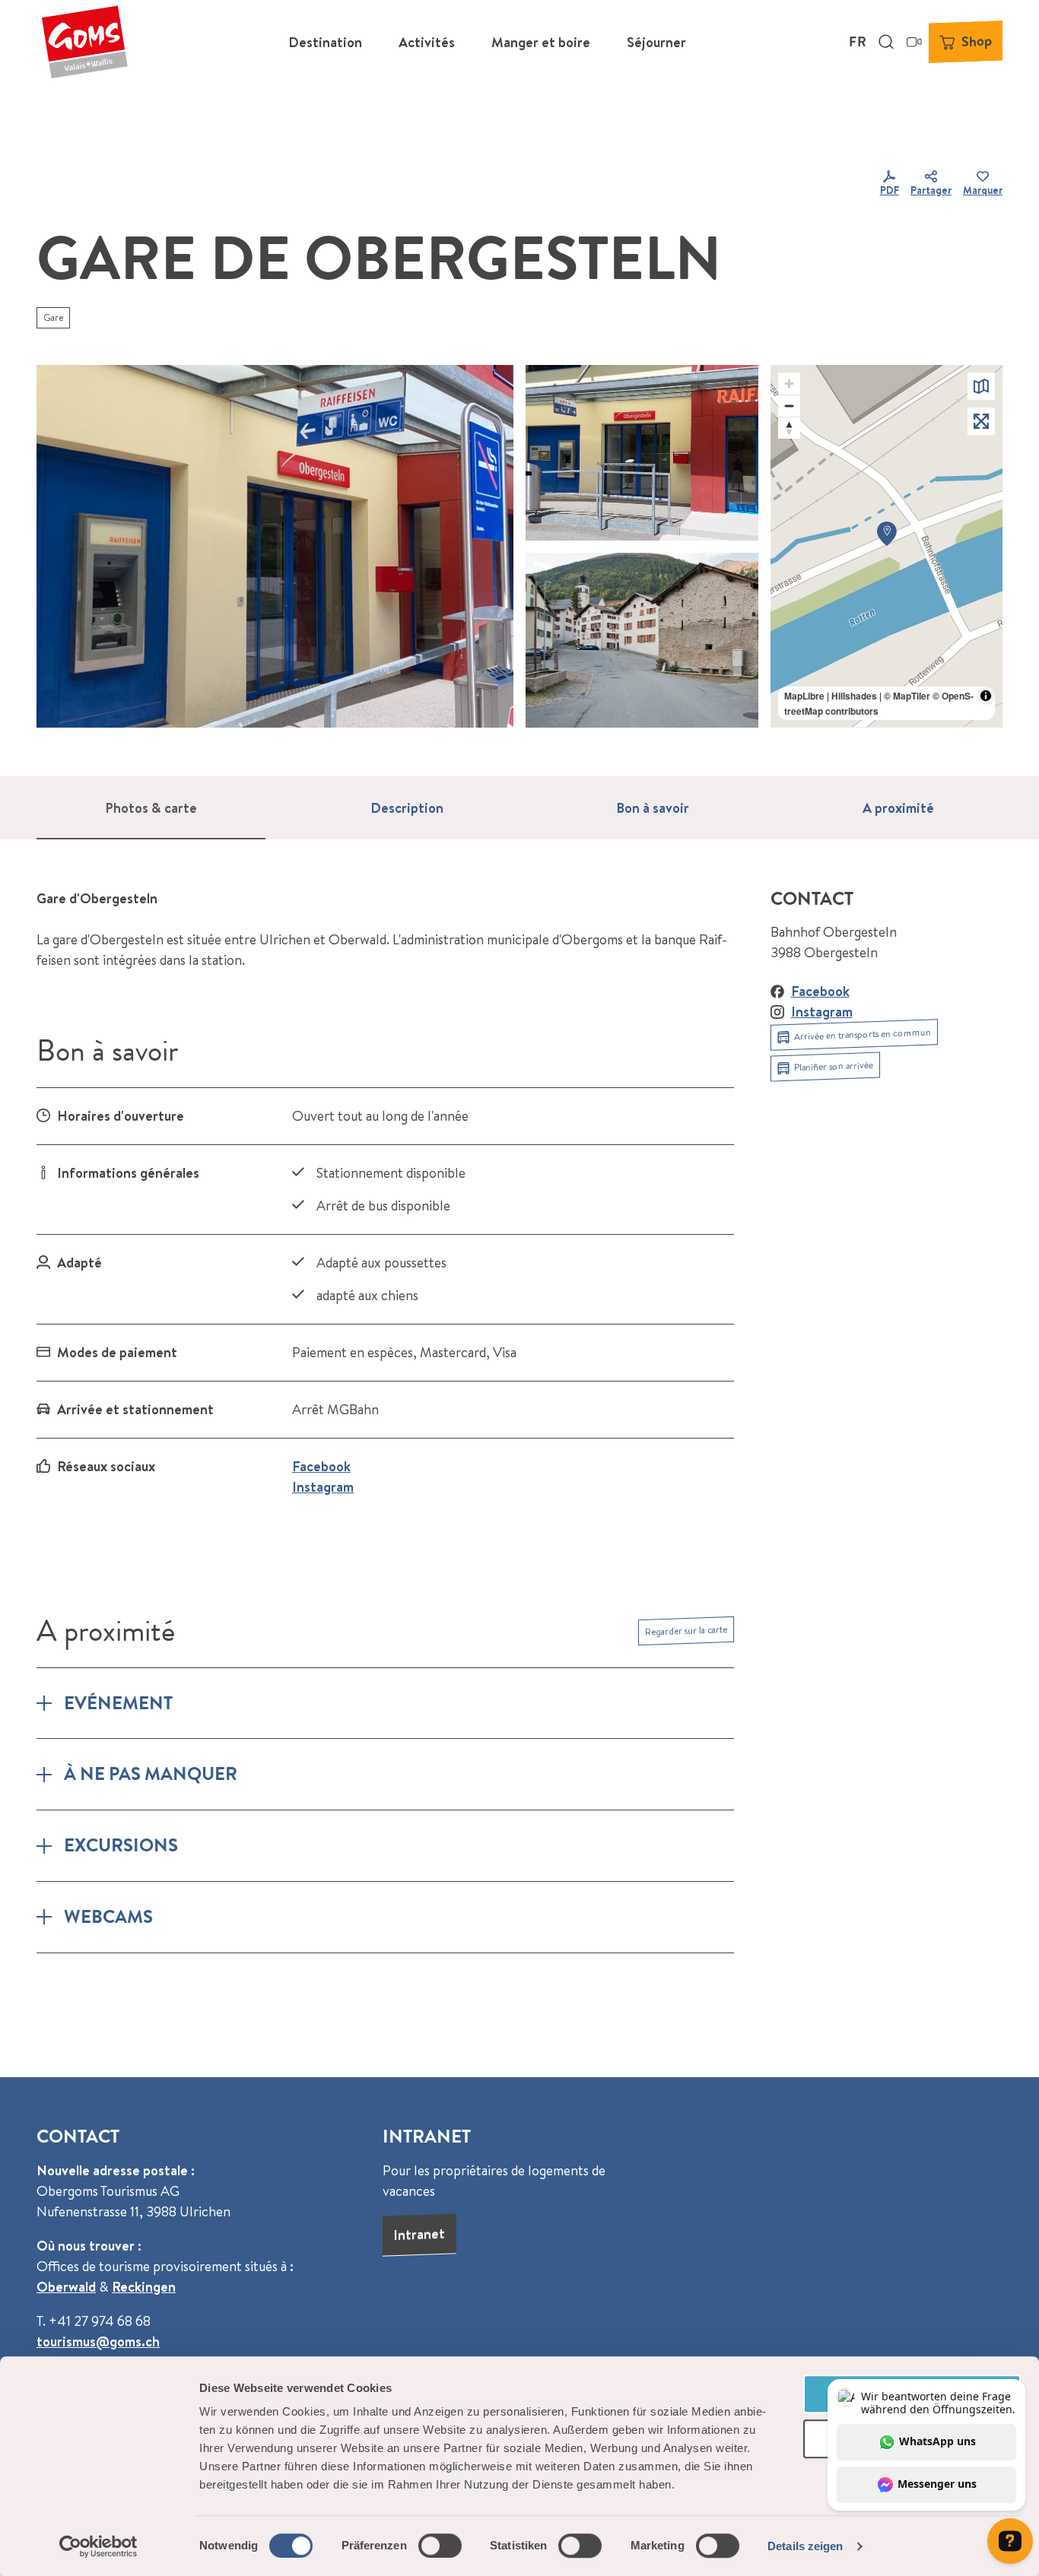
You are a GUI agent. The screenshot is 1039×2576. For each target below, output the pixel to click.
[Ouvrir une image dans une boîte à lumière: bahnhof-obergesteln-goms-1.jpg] (275, 546)
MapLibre (804, 696)
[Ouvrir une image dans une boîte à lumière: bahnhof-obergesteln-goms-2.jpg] (642, 452)
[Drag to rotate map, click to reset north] (789, 428)
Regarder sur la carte (686, 1631)
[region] (887, 546)
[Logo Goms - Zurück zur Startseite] (84, 42)
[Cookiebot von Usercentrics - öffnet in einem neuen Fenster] (98, 2546)
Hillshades (854, 696)
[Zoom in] (789, 384)
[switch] (440, 2546)
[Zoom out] (789, 406)
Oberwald (66, 2287)
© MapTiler (907, 696)
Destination (325, 42)
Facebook (321, 1466)
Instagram (323, 1487)
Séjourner (656, 42)
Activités (427, 42)
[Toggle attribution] (986, 696)
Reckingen (144, 2287)
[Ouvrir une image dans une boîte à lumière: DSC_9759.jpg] (642, 640)
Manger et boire (541, 42)
